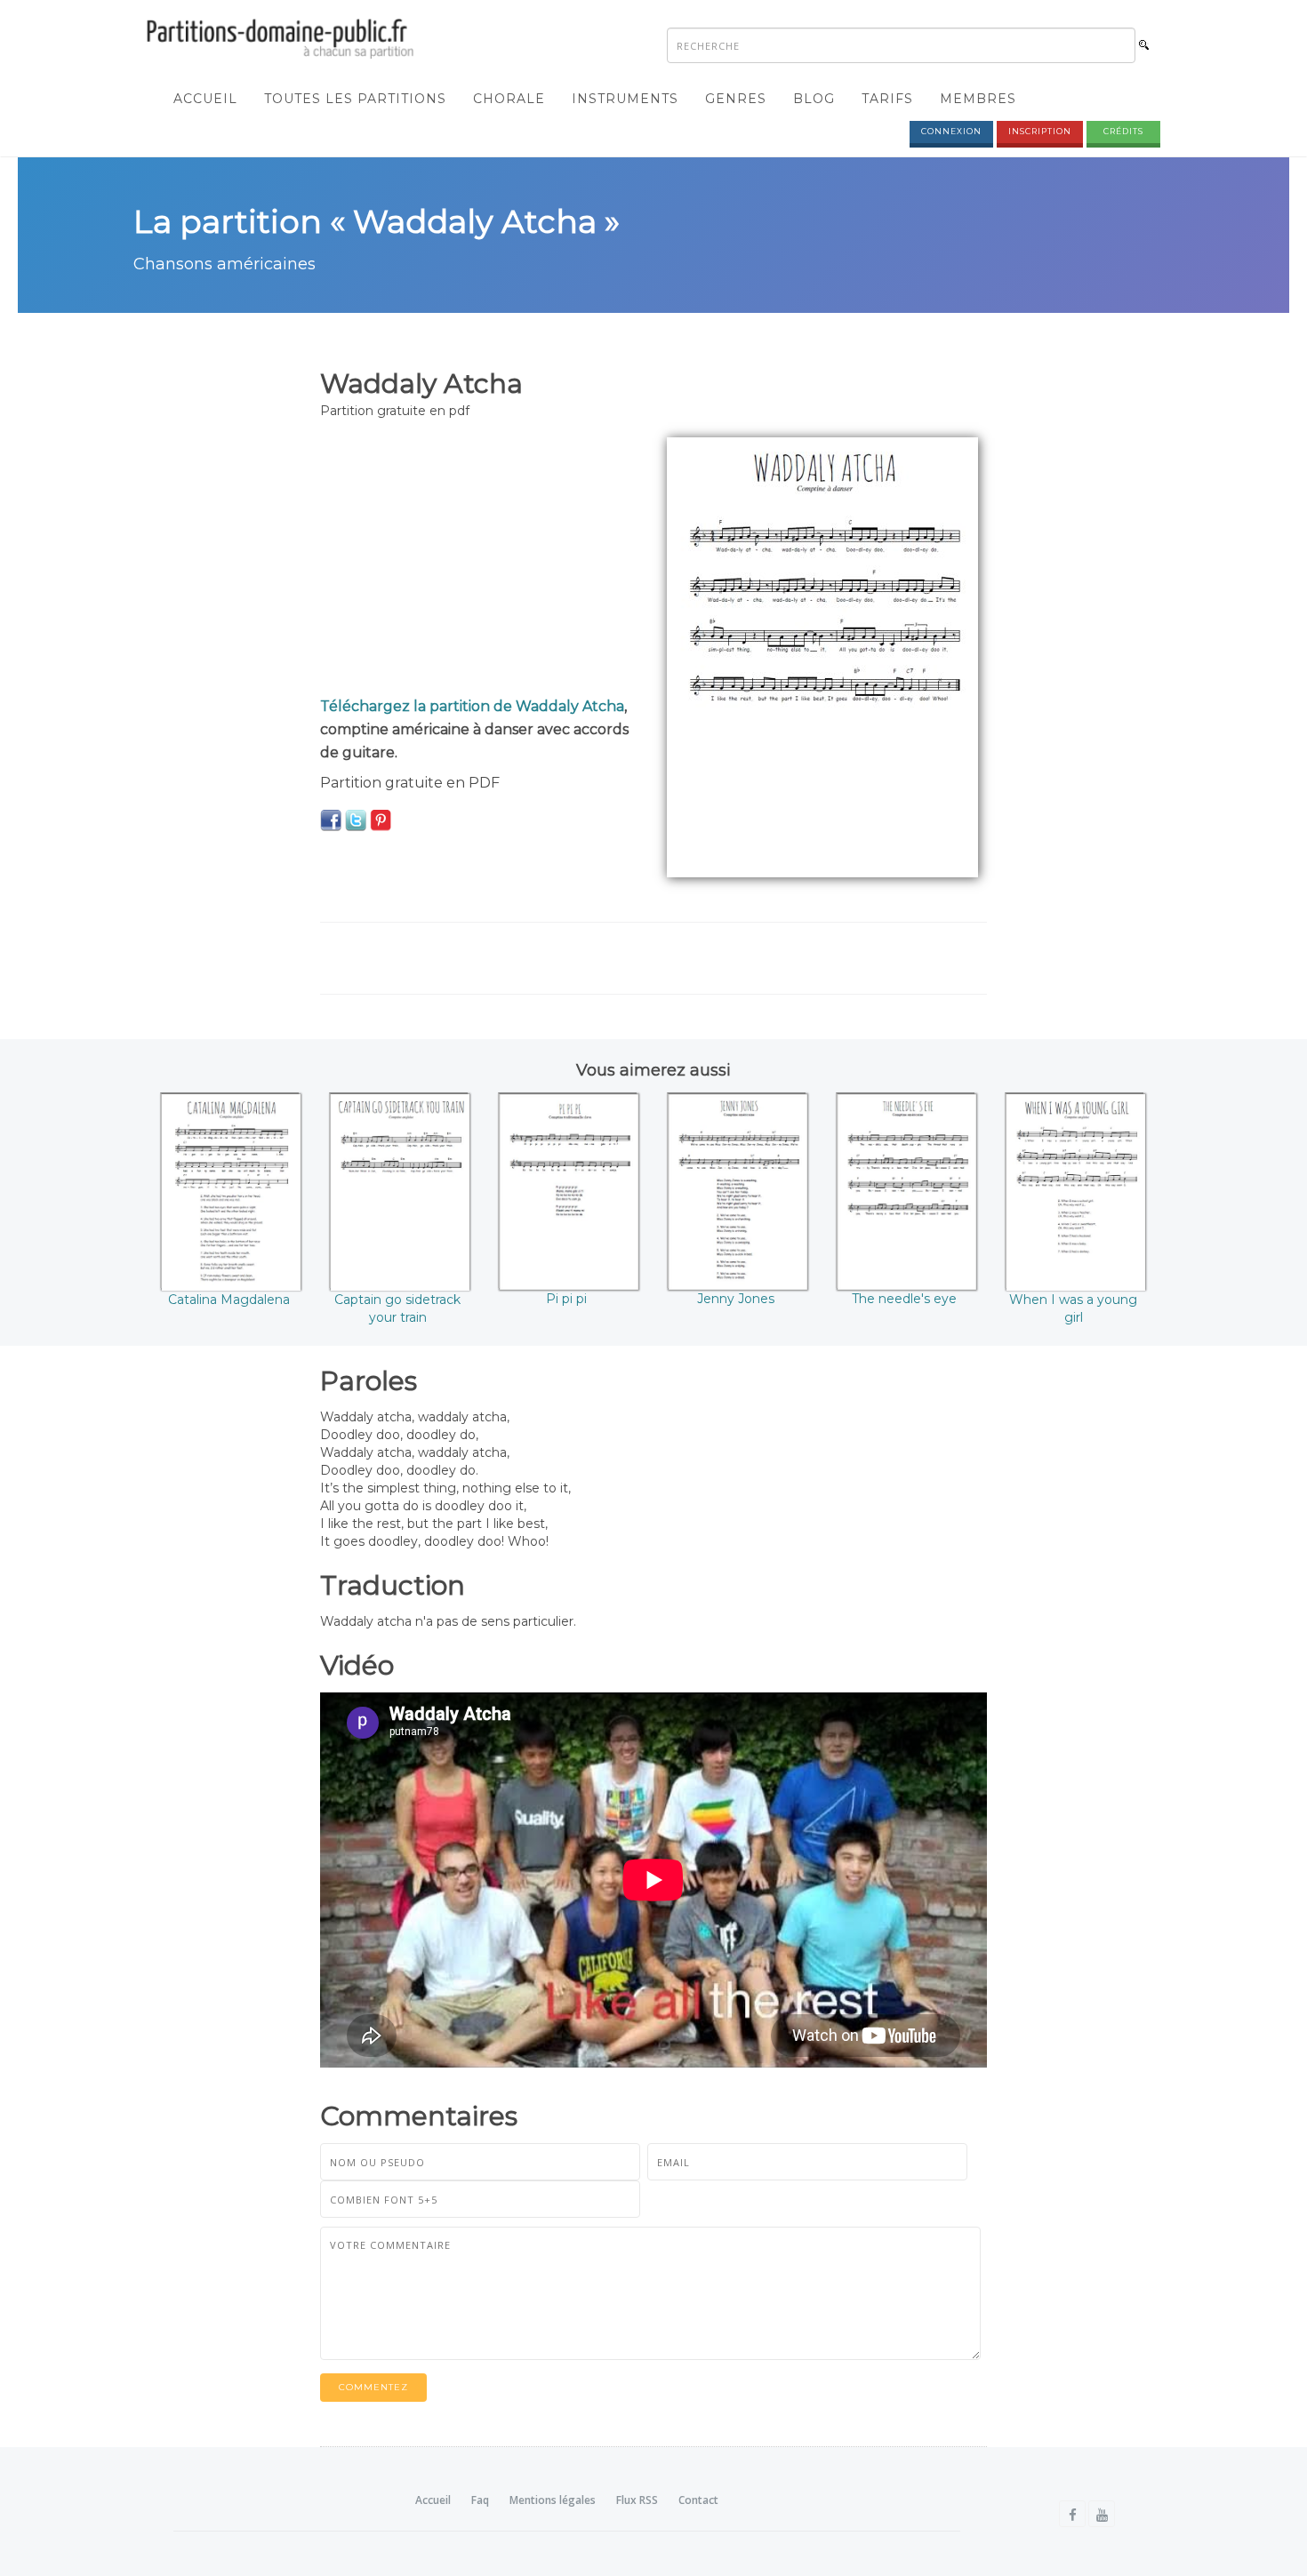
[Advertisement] (480, 562)
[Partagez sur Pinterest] (381, 820)
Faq (480, 2500)
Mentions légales (553, 2500)
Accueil (205, 99)
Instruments (625, 99)
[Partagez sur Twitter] (356, 820)
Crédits (1123, 131)
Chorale (509, 99)
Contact (698, 2500)
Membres (978, 99)
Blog (814, 99)
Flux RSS (637, 2500)
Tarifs (887, 99)
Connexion (951, 131)
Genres (736, 99)
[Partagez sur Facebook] (331, 820)
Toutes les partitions (355, 99)
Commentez (373, 2387)
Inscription (1040, 131)
